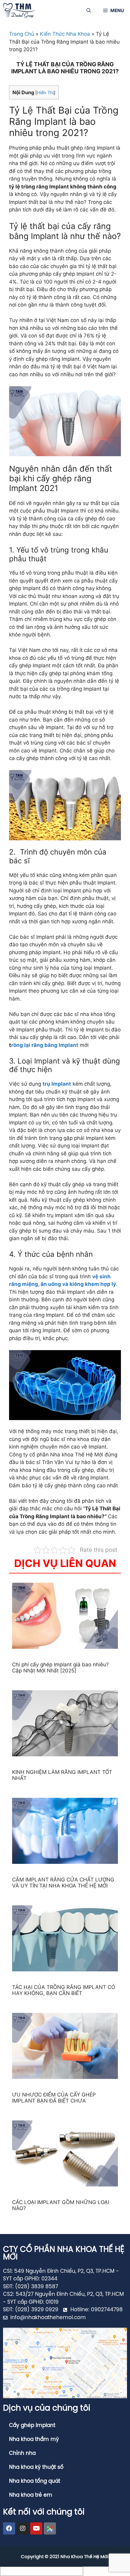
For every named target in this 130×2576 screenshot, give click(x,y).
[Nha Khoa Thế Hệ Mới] (19, 11)
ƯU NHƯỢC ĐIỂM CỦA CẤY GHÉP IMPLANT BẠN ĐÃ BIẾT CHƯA (54, 2098)
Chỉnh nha (22, 2453)
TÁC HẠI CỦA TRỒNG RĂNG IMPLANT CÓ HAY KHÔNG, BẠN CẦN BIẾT (64, 1990)
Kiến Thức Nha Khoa (65, 34)
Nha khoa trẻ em (31, 2495)
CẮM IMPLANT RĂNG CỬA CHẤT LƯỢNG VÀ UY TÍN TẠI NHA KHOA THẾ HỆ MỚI (63, 1883)
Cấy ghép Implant (32, 2425)
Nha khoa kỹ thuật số (36, 2467)
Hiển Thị (45, 93)
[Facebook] (9, 2528)
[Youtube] (36, 2528)
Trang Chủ (22, 34)
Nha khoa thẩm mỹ (34, 2439)
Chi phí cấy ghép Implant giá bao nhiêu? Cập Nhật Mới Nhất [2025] (60, 1668)
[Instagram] (23, 2528)
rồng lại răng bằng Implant (45, 1045)
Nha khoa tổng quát (35, 2481)
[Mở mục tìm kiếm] (89, 11)
